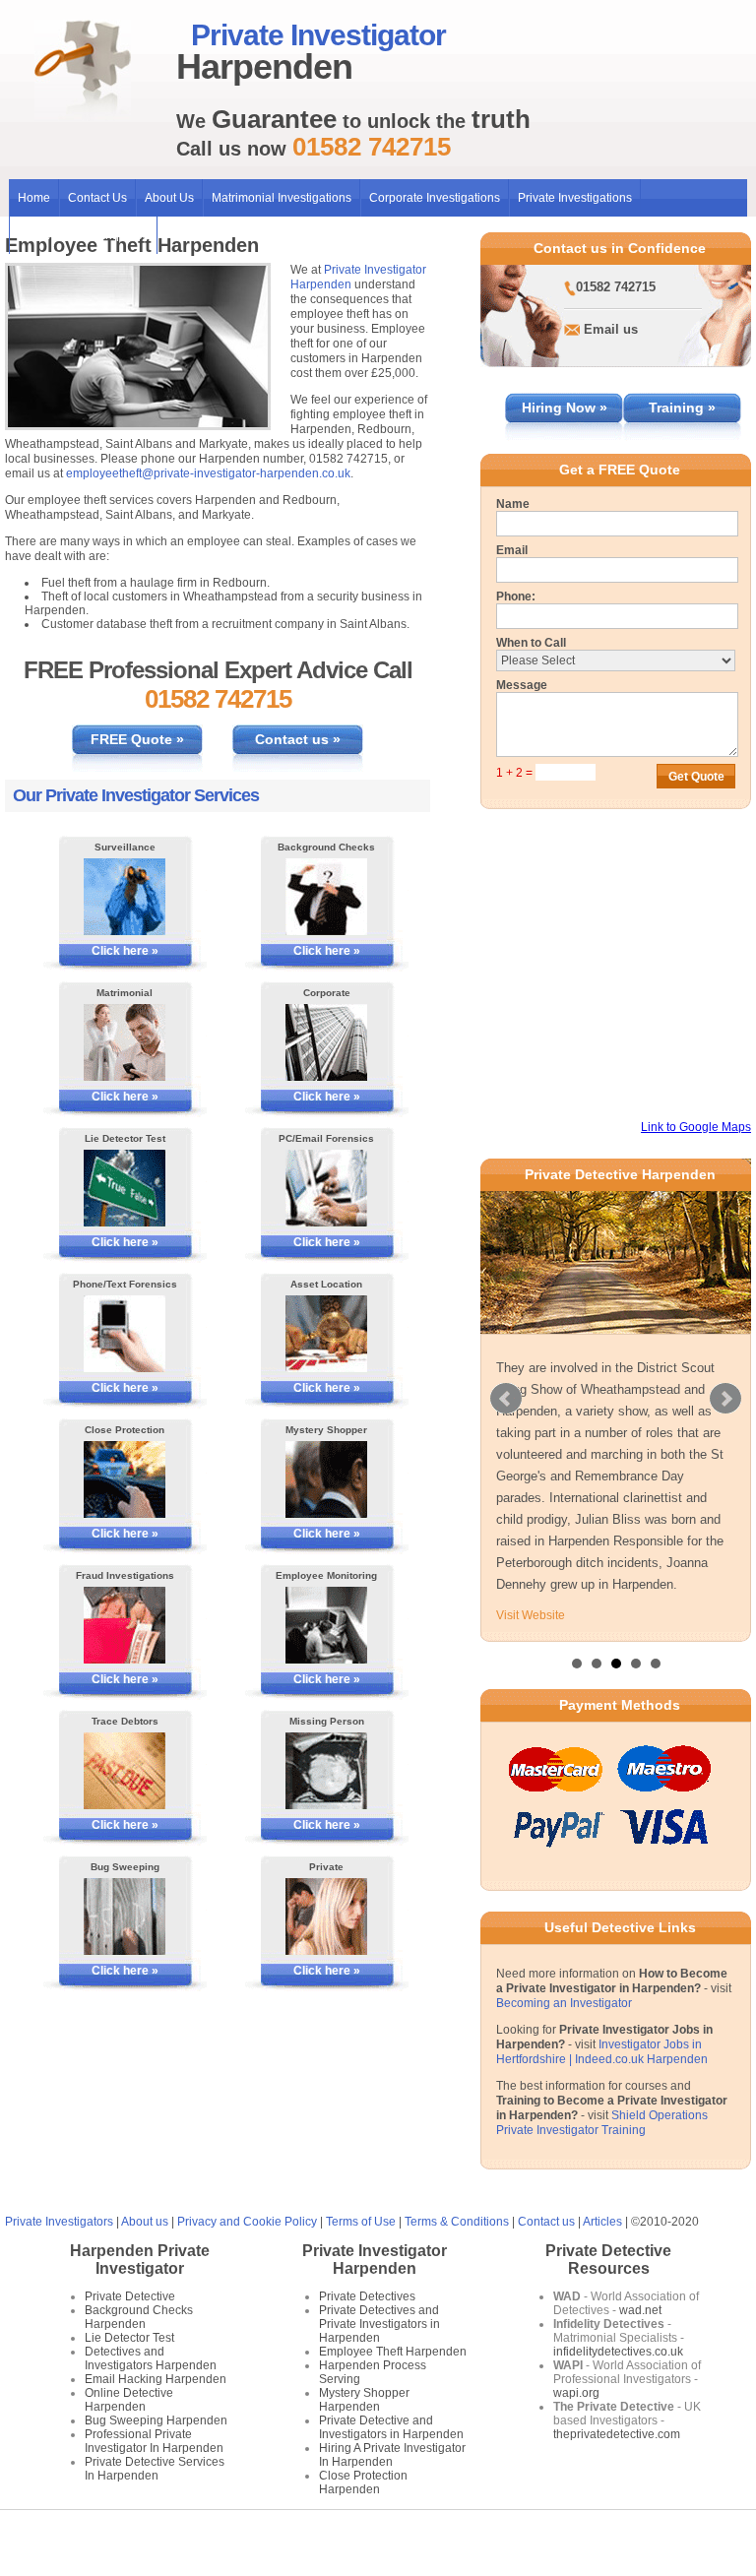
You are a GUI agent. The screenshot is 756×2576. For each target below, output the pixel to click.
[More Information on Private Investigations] (327, 1916)
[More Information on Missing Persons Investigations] (327, 1771)
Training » (682, 408)
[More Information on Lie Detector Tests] (125, 1188)
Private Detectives (367, 2296)
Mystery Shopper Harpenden (364, 2400)
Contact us (546, 2222)
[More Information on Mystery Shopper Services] (327, 1479)
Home (34, 198)
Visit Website (531, 1615)
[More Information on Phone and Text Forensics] (125, 1334)
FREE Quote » (137, 739)
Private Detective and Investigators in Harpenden (391, 2427)
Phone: (516, 597)
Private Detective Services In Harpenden (155, 2469)
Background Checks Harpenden (139, 2317)
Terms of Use (361, 2222)
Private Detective (130, 2296)
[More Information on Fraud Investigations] (125, 1625)
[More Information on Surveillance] (125, 897)
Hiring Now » (565, 408)
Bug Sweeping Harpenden (156, 2420)
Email (512, 550)
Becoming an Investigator (564, 2003)
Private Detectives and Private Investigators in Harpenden (379, 2324)
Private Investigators (59, 2222)
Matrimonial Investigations (282, 198)
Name (513, 504)
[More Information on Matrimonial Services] (125, 1042)
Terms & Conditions (457, 2222)
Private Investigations (575, 198)
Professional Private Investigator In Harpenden (154, 2441)
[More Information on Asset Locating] (327, 1334)
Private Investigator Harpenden (375, 2260)
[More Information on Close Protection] (125, 1479)
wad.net (640, 2310)
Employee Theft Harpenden (393, 2352)
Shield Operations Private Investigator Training (602, 2123)
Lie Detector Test (129, 2338)
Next (725, 1399)
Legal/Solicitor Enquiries (83, 235)
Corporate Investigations (435, 198)
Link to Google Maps (696, 1127)
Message (522, 685)
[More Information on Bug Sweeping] (125, 1916)
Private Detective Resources (608, 2260)
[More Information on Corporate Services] (327, 1042)
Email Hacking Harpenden (156, 2379)
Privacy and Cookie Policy (247, 2222)
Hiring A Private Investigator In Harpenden (392, 2455)
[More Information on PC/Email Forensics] (327, 1188)
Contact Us (97, 198)
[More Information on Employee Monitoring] (327, 1625)
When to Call (531, 643)
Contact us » (298, 739)
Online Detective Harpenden (129, 2400)
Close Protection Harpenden (363, 2482)
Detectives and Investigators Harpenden (151, 2358)
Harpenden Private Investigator (140, 2260)
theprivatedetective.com (617, 2434)
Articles (602, 2222)
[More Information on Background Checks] (327, 897)
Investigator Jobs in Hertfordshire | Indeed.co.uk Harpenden (602, 2052)
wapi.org (576, 2393)
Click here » (125, 951)
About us (145, 2222)
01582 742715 (616, 287)
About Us (169, 198)
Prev (506, 1399)
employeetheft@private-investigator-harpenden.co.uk (208, 473)
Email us (611, 329)
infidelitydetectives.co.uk (618, 2352)
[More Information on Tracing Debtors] (125, 1771)
